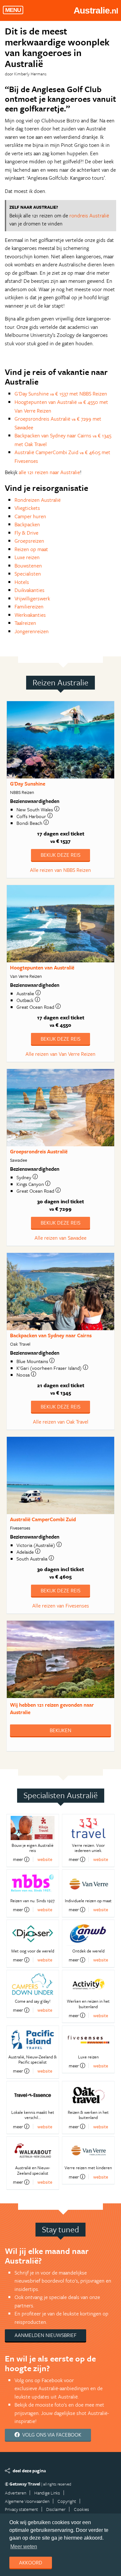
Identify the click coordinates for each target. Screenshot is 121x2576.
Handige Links (47, 2493)
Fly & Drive (26, 533)
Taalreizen (25, 623)
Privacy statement (21, 2509)
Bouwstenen (28, 566)
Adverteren (15, 2493)
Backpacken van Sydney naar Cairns (51, 1335)
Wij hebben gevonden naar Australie (52, 1708)
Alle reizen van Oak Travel (61, 1422)
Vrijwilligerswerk (32, 598)
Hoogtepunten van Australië (42, 968)
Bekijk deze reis (60, 855)
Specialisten (28, 574)
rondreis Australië (89, 215)
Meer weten (24, 2547)
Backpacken (27, 524)
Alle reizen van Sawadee (60, 1238)
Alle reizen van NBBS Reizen (60, 870)
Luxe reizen (27, 557)
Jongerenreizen (32, 631)
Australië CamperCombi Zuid (43, 1519)
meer (18, 1859)
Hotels (22, 582)
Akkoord (31, 2562)
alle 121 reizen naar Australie (49, 472)
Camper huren (30, 516)
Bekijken (60, 1730)
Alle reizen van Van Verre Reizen (60, 1054)
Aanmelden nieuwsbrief (45, 2335)
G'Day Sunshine (28, 784)
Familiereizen (29, 606)
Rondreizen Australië (38, 500)
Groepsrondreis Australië (39, 1151)
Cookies (81, 2509)
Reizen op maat (31, 549)
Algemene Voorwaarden (27, 2501)
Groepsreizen (29, 541)
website (45, 1859)
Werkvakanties (30, 615)
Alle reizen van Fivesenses (61, 1606)
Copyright (67, 2501)
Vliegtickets (27, 508)
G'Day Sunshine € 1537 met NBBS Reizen (61, 394)
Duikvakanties (30, 590)
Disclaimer (56, 2509)
